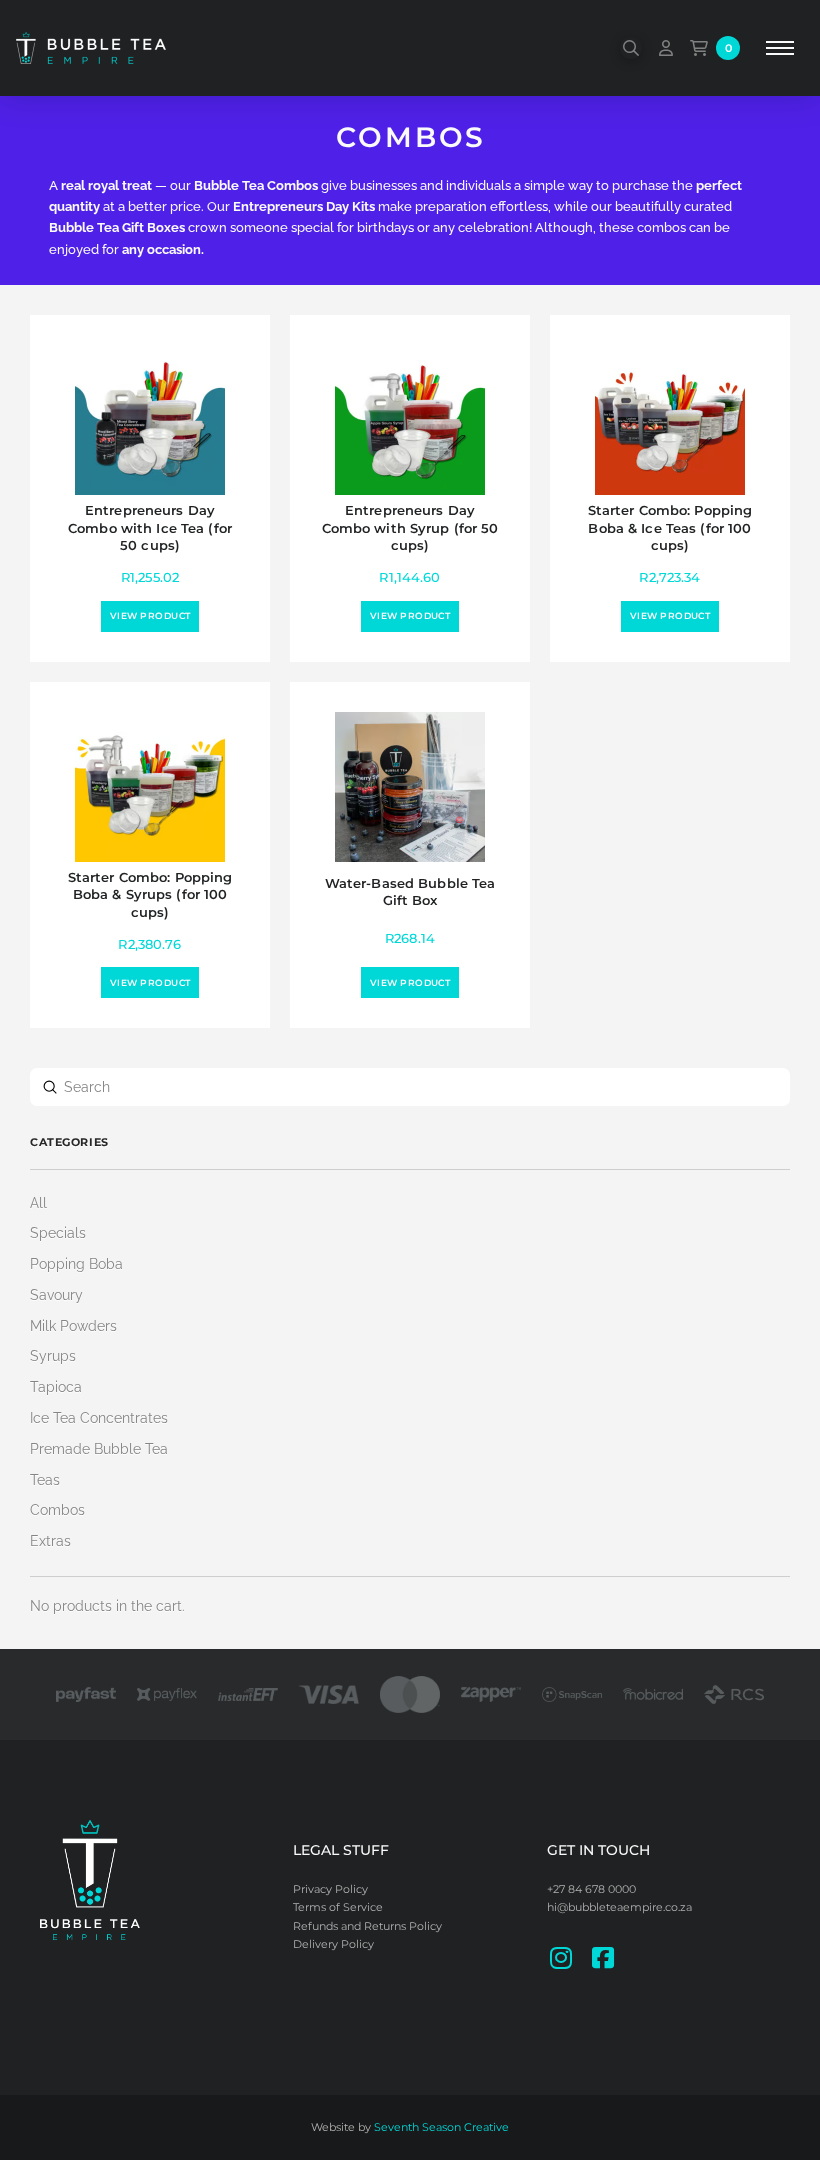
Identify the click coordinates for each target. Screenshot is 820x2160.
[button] (631, 48)
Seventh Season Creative (441, 2127)
